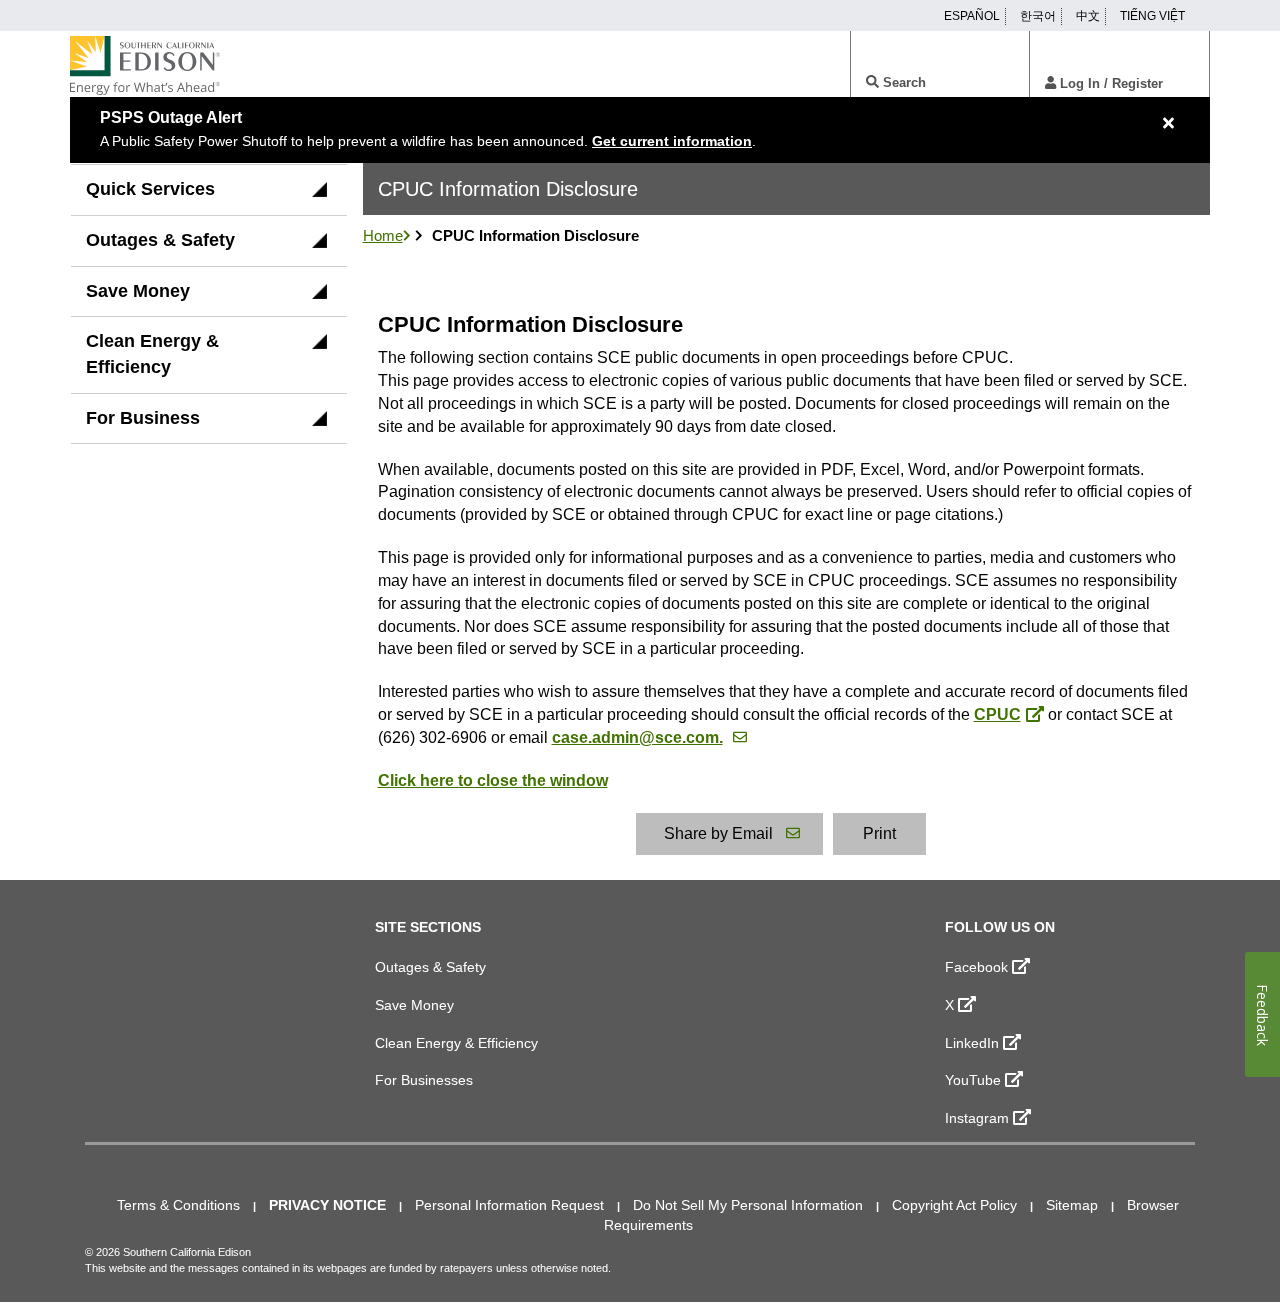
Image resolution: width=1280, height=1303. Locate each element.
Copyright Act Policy (954, 1205)
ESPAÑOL (972, 16)
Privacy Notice (327, 1205)
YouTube (973, 1080)
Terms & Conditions (178, 1205)
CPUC (997, 714)
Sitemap (1072, 1205)
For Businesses (424, 1080)
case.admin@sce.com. (637, 737)
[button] (319, 196)
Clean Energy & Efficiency (152, 354)
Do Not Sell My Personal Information (748, 1205)
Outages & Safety (160, 240)
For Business (143, 418)
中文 (1088, 16)
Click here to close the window (493, 780)
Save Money (138, 291)
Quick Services (150, 189)
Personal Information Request (509, 1205)
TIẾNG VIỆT (1152, 16)
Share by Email (718, 833)
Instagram (977, 1118)
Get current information (672, 141)
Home (383, 235)
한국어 (1038, 16)
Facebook (976, 967)
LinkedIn (972, 1043)
